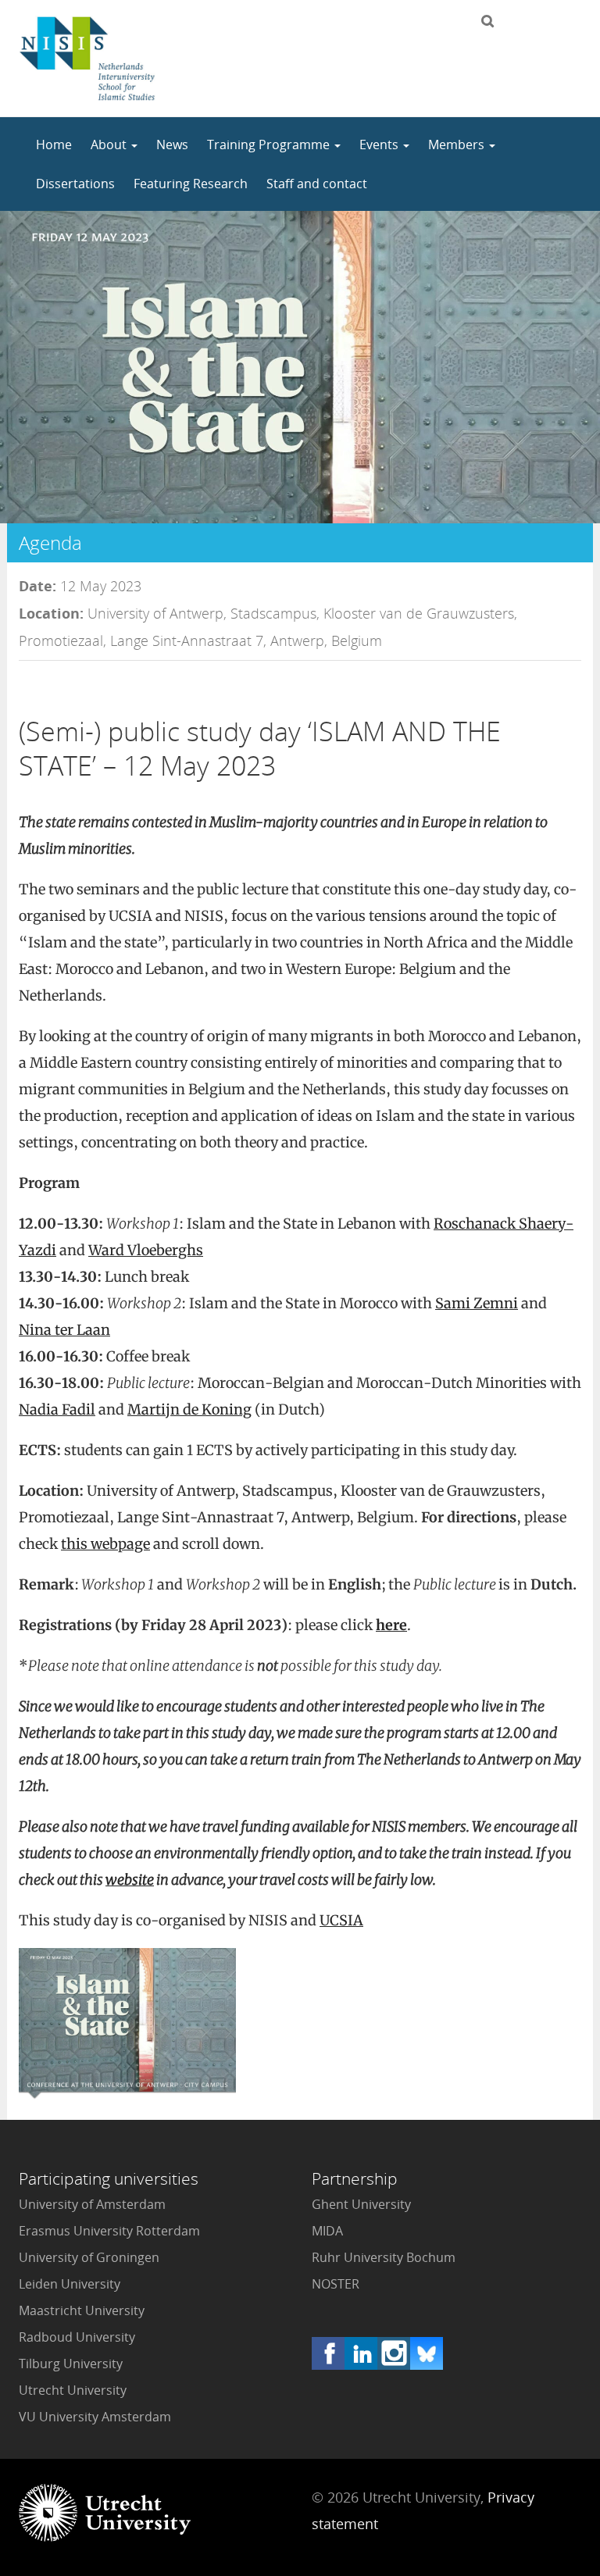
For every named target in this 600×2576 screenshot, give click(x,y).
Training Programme (270, 144)
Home (54, 144)
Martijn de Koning (189, 1409)
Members (458, 144)
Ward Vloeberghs (146, 1250)
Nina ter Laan (64, 1330)
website (130, 1880)
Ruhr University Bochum (384, 2257)
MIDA (327, 2231)
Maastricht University (82, 2310)
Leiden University (70, 2284)
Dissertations (75, 184)
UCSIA (341, 1920)
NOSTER (336, 2284)
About (110, 144)
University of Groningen (89, 2257)
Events (380, 144)
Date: (37, 586)
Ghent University (361, 2204)
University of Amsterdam (92, 2204)
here (391, 1625)
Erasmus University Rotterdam (109, 2231)
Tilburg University (71, 2364)
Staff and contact (317, 184)
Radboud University (77, 2337)
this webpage (105, 1544)
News (172, 144)
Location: (51, 613)
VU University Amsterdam (95, 2417)
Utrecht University (73, 2390)
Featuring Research (191, 184)
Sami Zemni (477, 1303)
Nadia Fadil (57, 1409)
